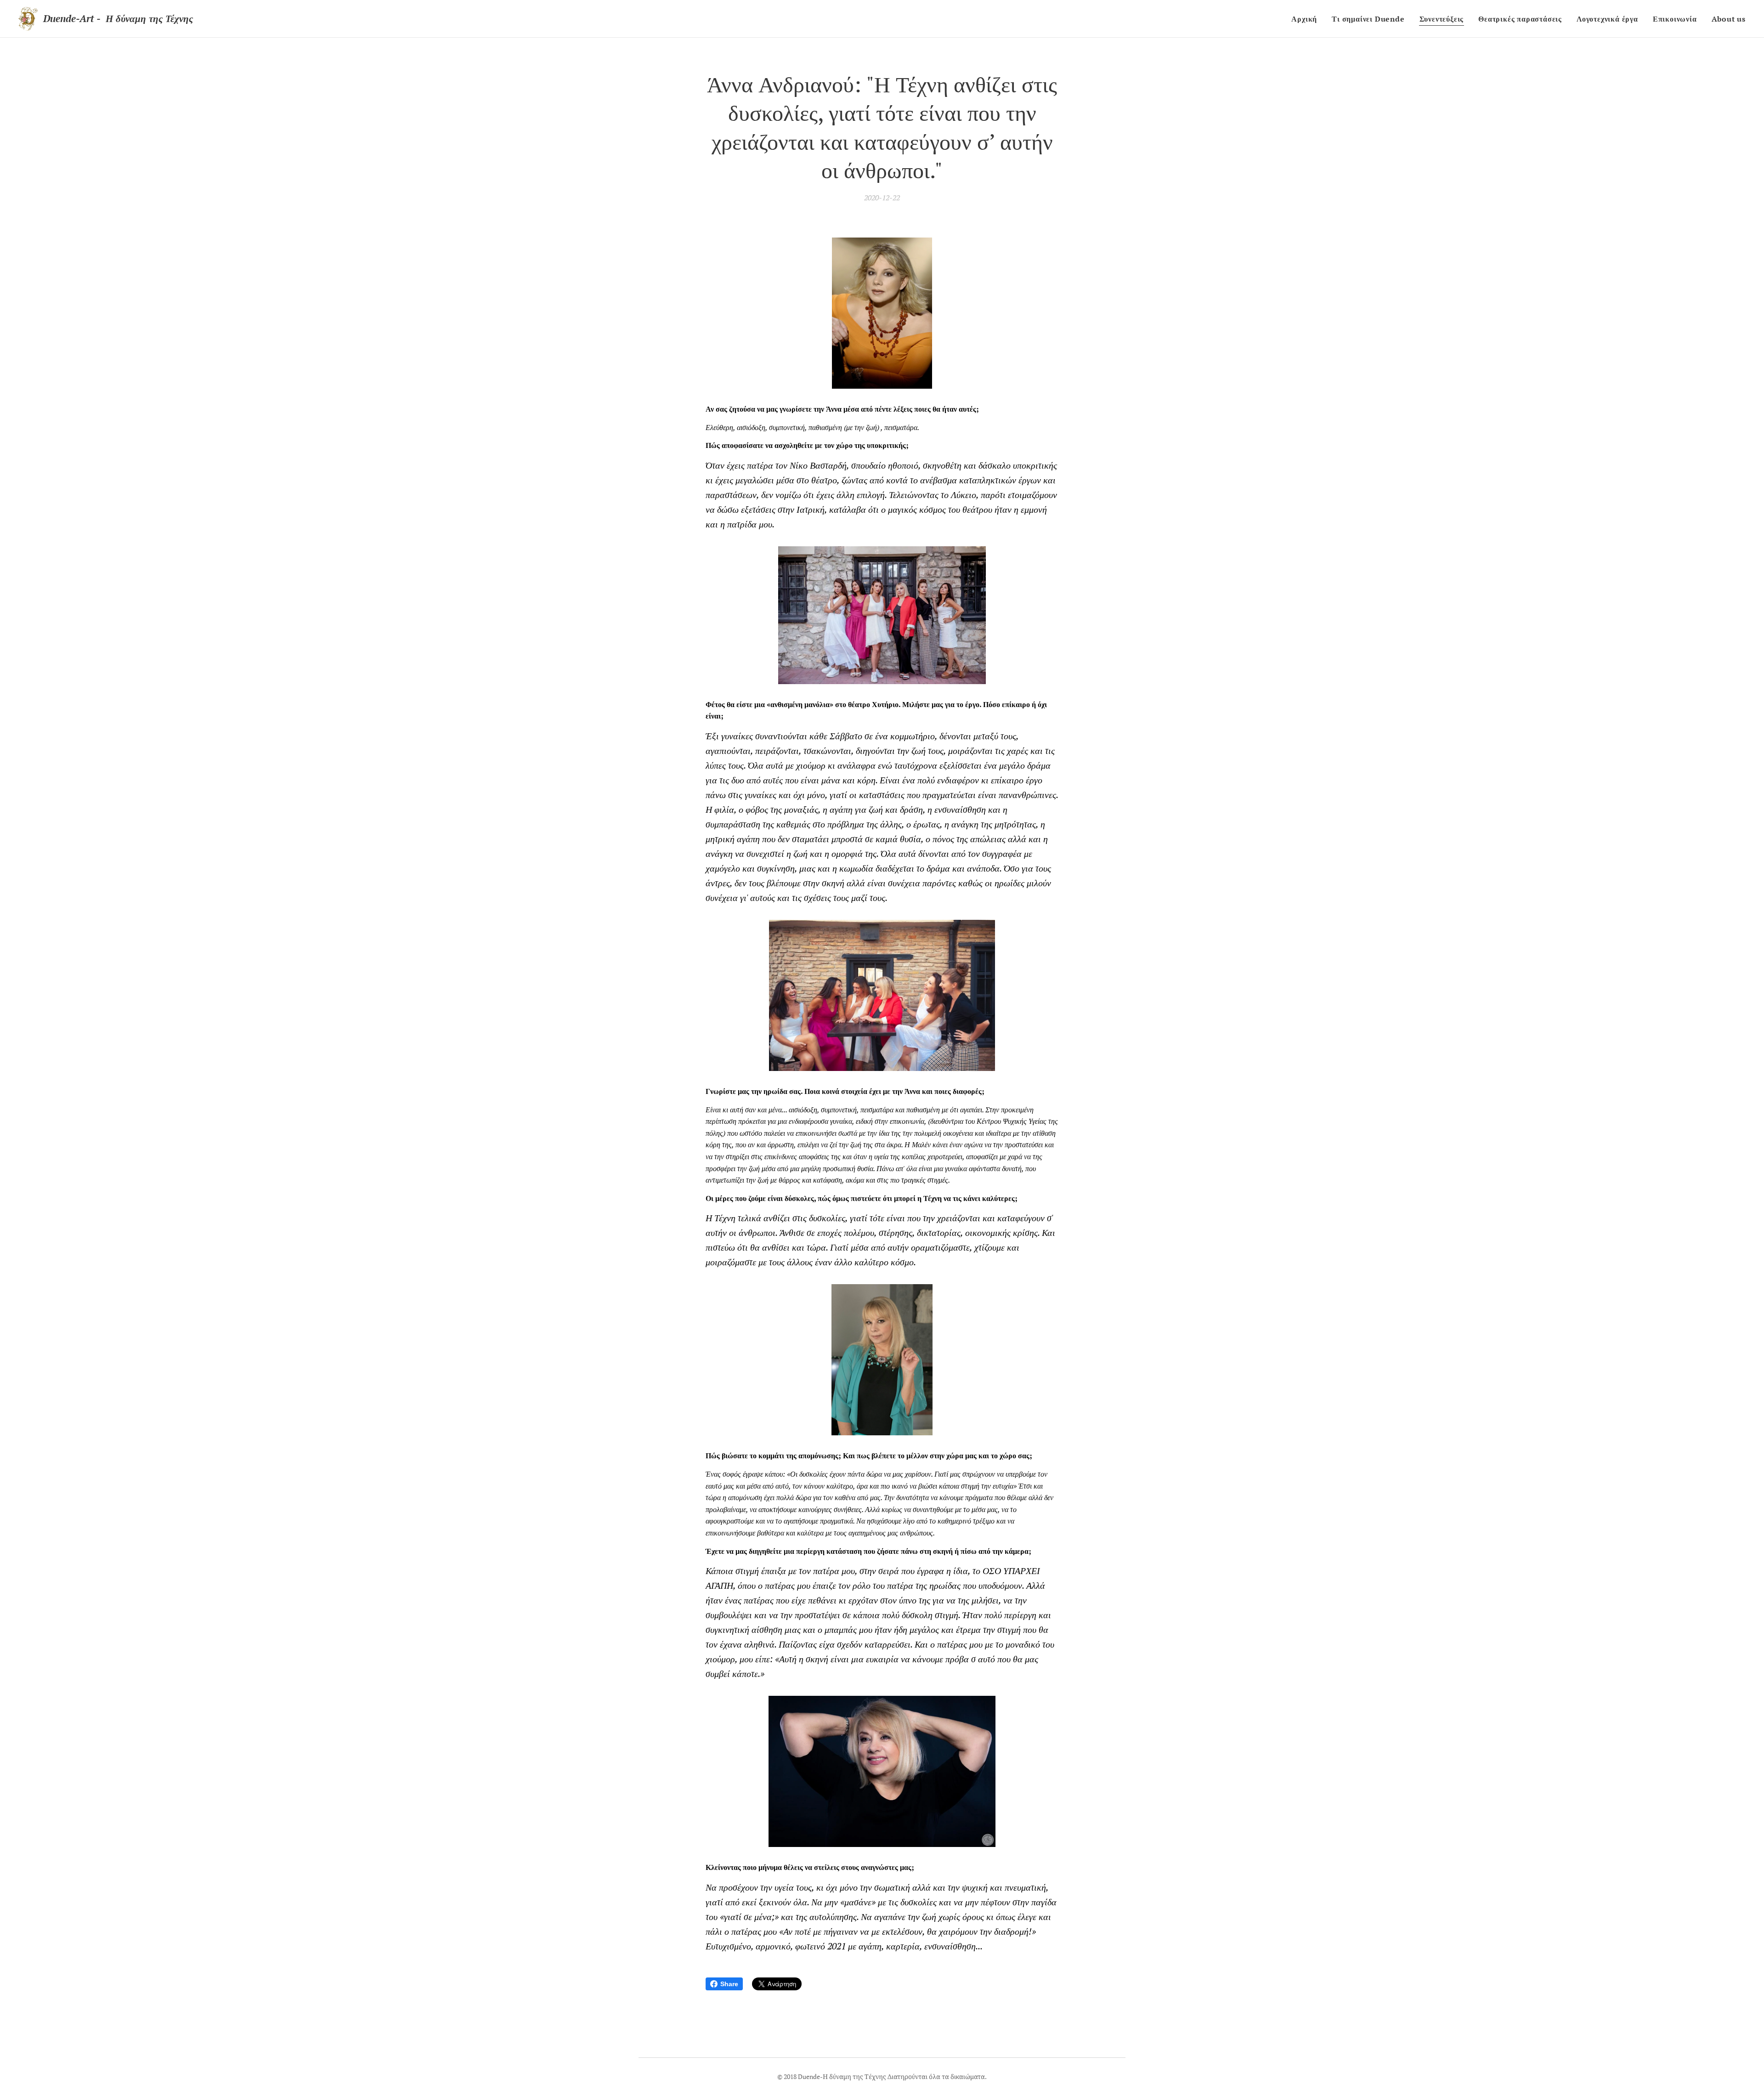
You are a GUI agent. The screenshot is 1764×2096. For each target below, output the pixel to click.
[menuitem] (1307, 19)
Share (729, 1984)
